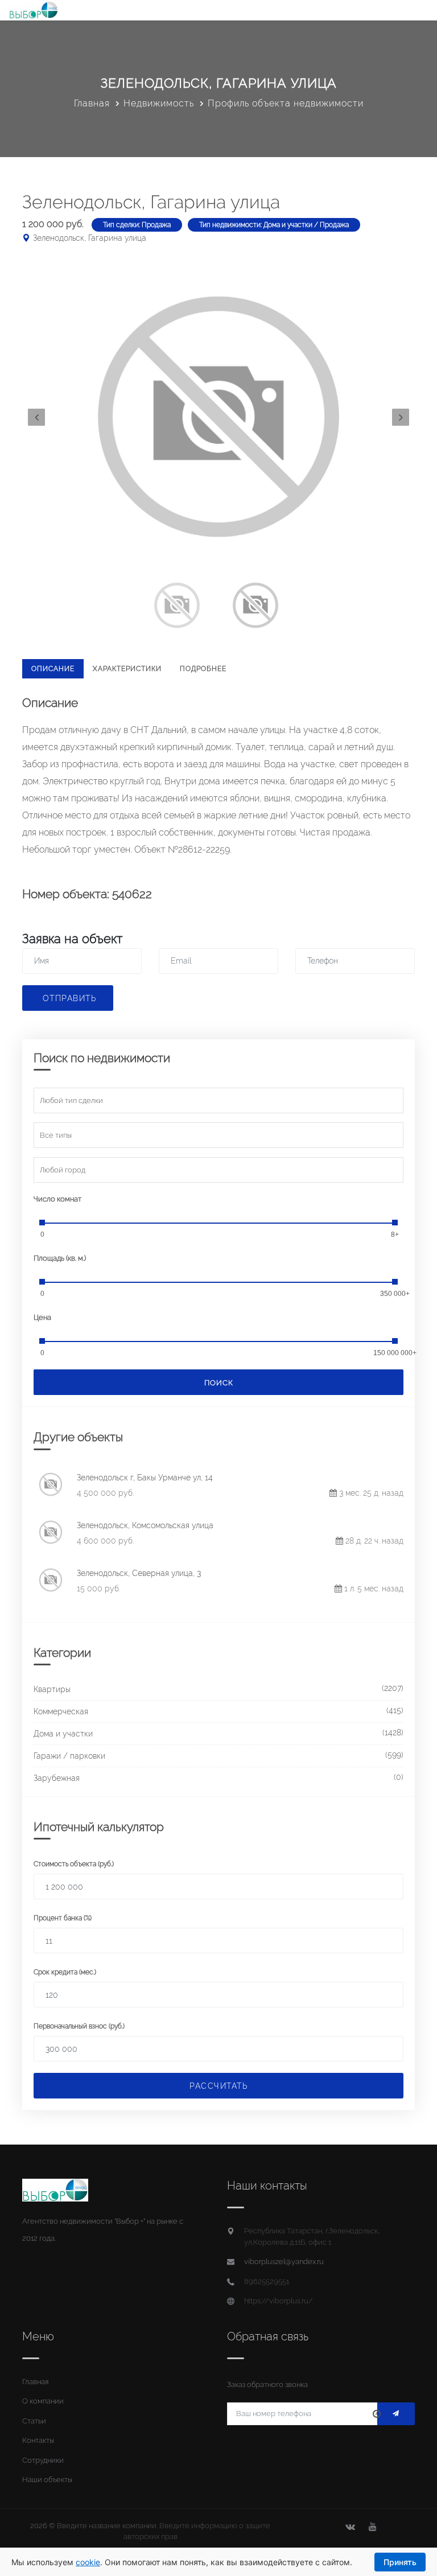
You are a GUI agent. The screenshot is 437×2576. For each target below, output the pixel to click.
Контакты (38, 2440)
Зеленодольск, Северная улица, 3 (139, 1573)
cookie (88, 2562)
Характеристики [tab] (127, 669)
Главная (92, 103)
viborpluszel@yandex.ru (284, 2262)
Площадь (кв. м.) (60, 1258)
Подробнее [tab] (203, 669)
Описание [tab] (53, 669)
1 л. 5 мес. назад (373, 1589)
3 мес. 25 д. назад (370, 1493)
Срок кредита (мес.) (65, 1972)
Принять (400, 2562)
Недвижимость (159, 103)
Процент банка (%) (63, 1918)
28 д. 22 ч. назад (373, 1541)
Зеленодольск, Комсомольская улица (145, 1525)
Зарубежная (57, 1778)
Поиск (219, 1383)
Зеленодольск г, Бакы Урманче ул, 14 (145, 1478)
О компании (43, 2401)
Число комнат (57, 1199)
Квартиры (52, 1689)
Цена (42, 1317)
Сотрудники (43, 2460)
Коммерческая (61, 1711)
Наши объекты (47, 2480)
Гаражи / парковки (69, 1756)
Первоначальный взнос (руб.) (79, 2026)
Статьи (34, 2421)
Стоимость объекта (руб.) (74, 1864)
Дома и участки (63, 1734)
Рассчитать (218, 2086)
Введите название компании (107, 2526)
